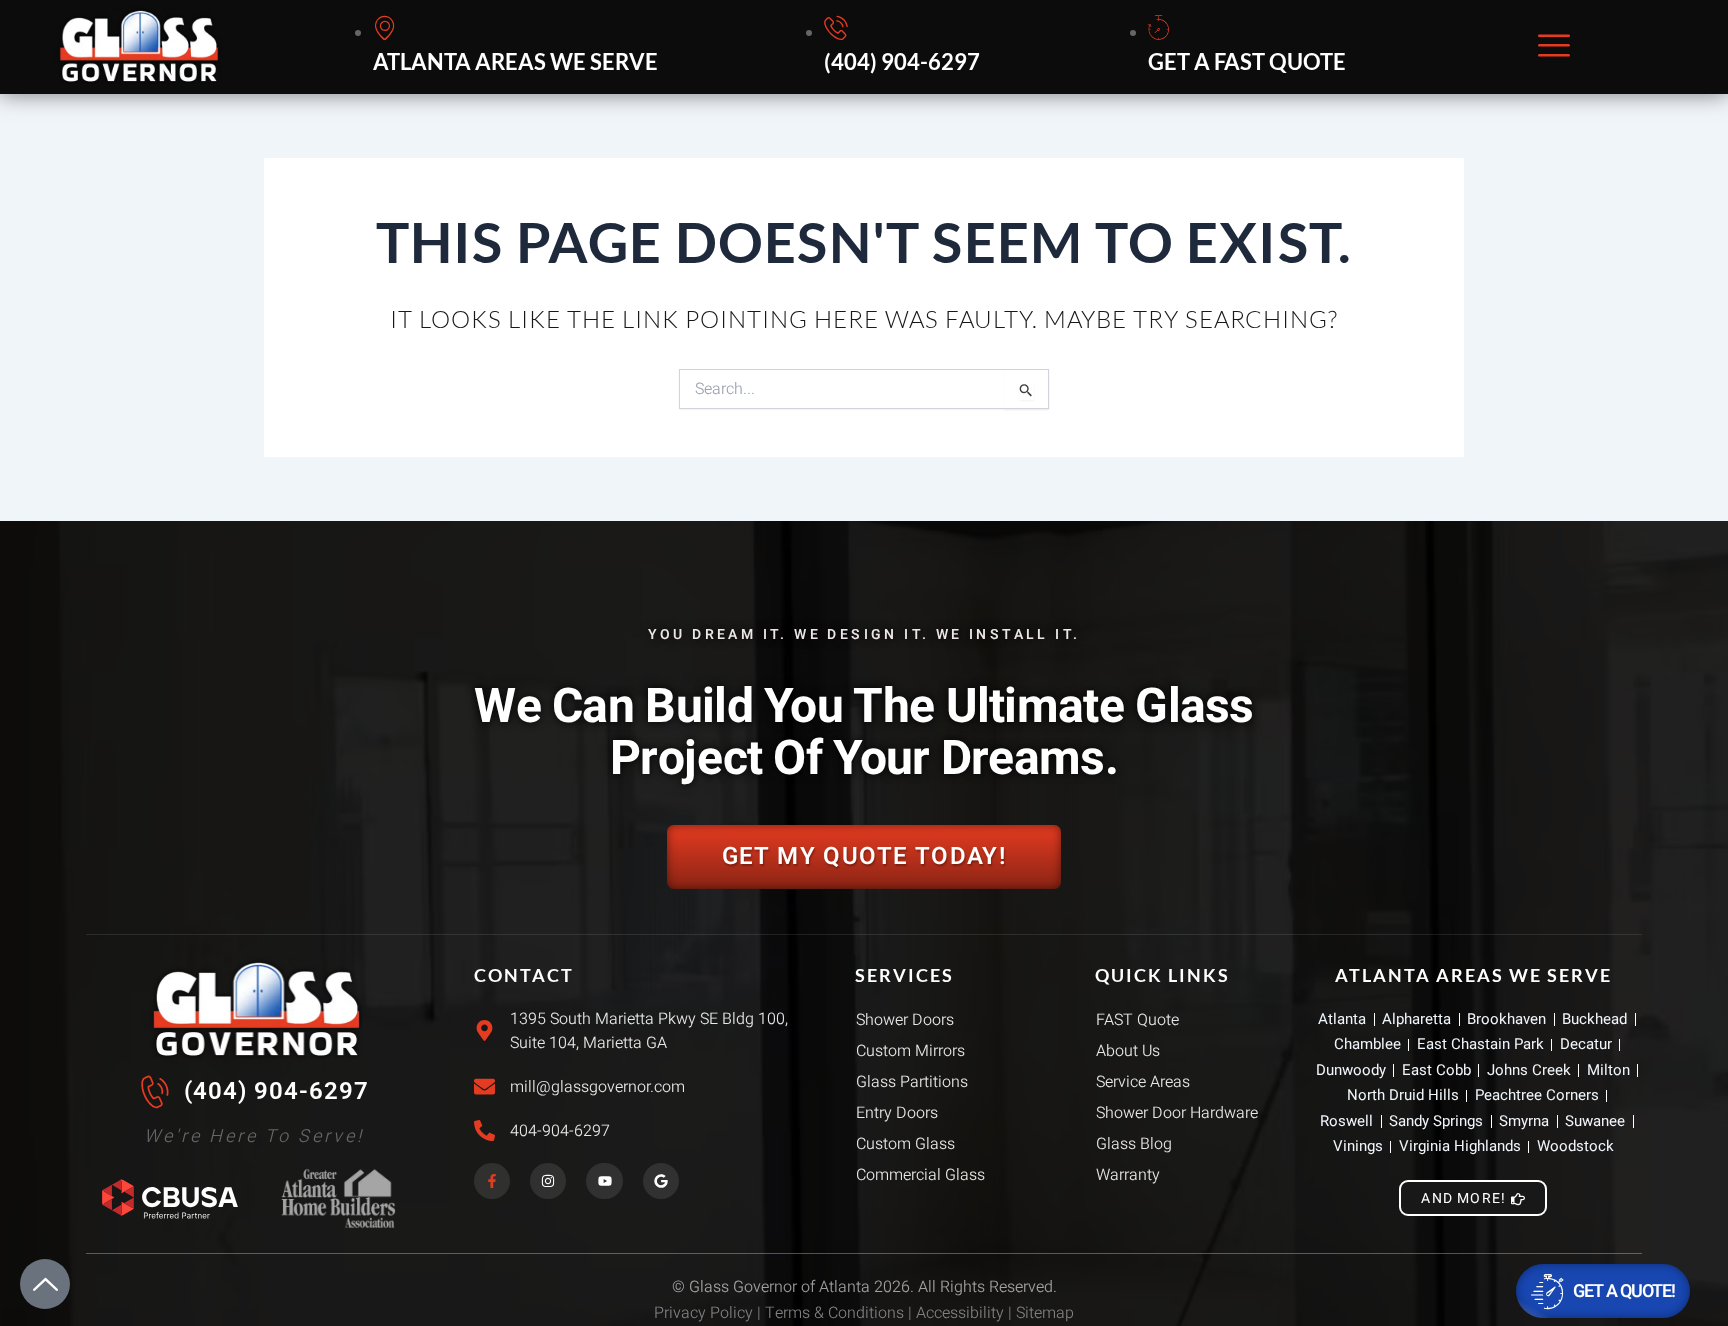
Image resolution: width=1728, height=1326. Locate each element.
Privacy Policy (703, 1313)
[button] (1554, 47)
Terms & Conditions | (840, 1313)
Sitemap (1045, 1313)
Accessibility (960, 1313)
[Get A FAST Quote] (1250, 47)
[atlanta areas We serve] (518, 47)
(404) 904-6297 (276, 1091)
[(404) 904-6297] (905, 47)
